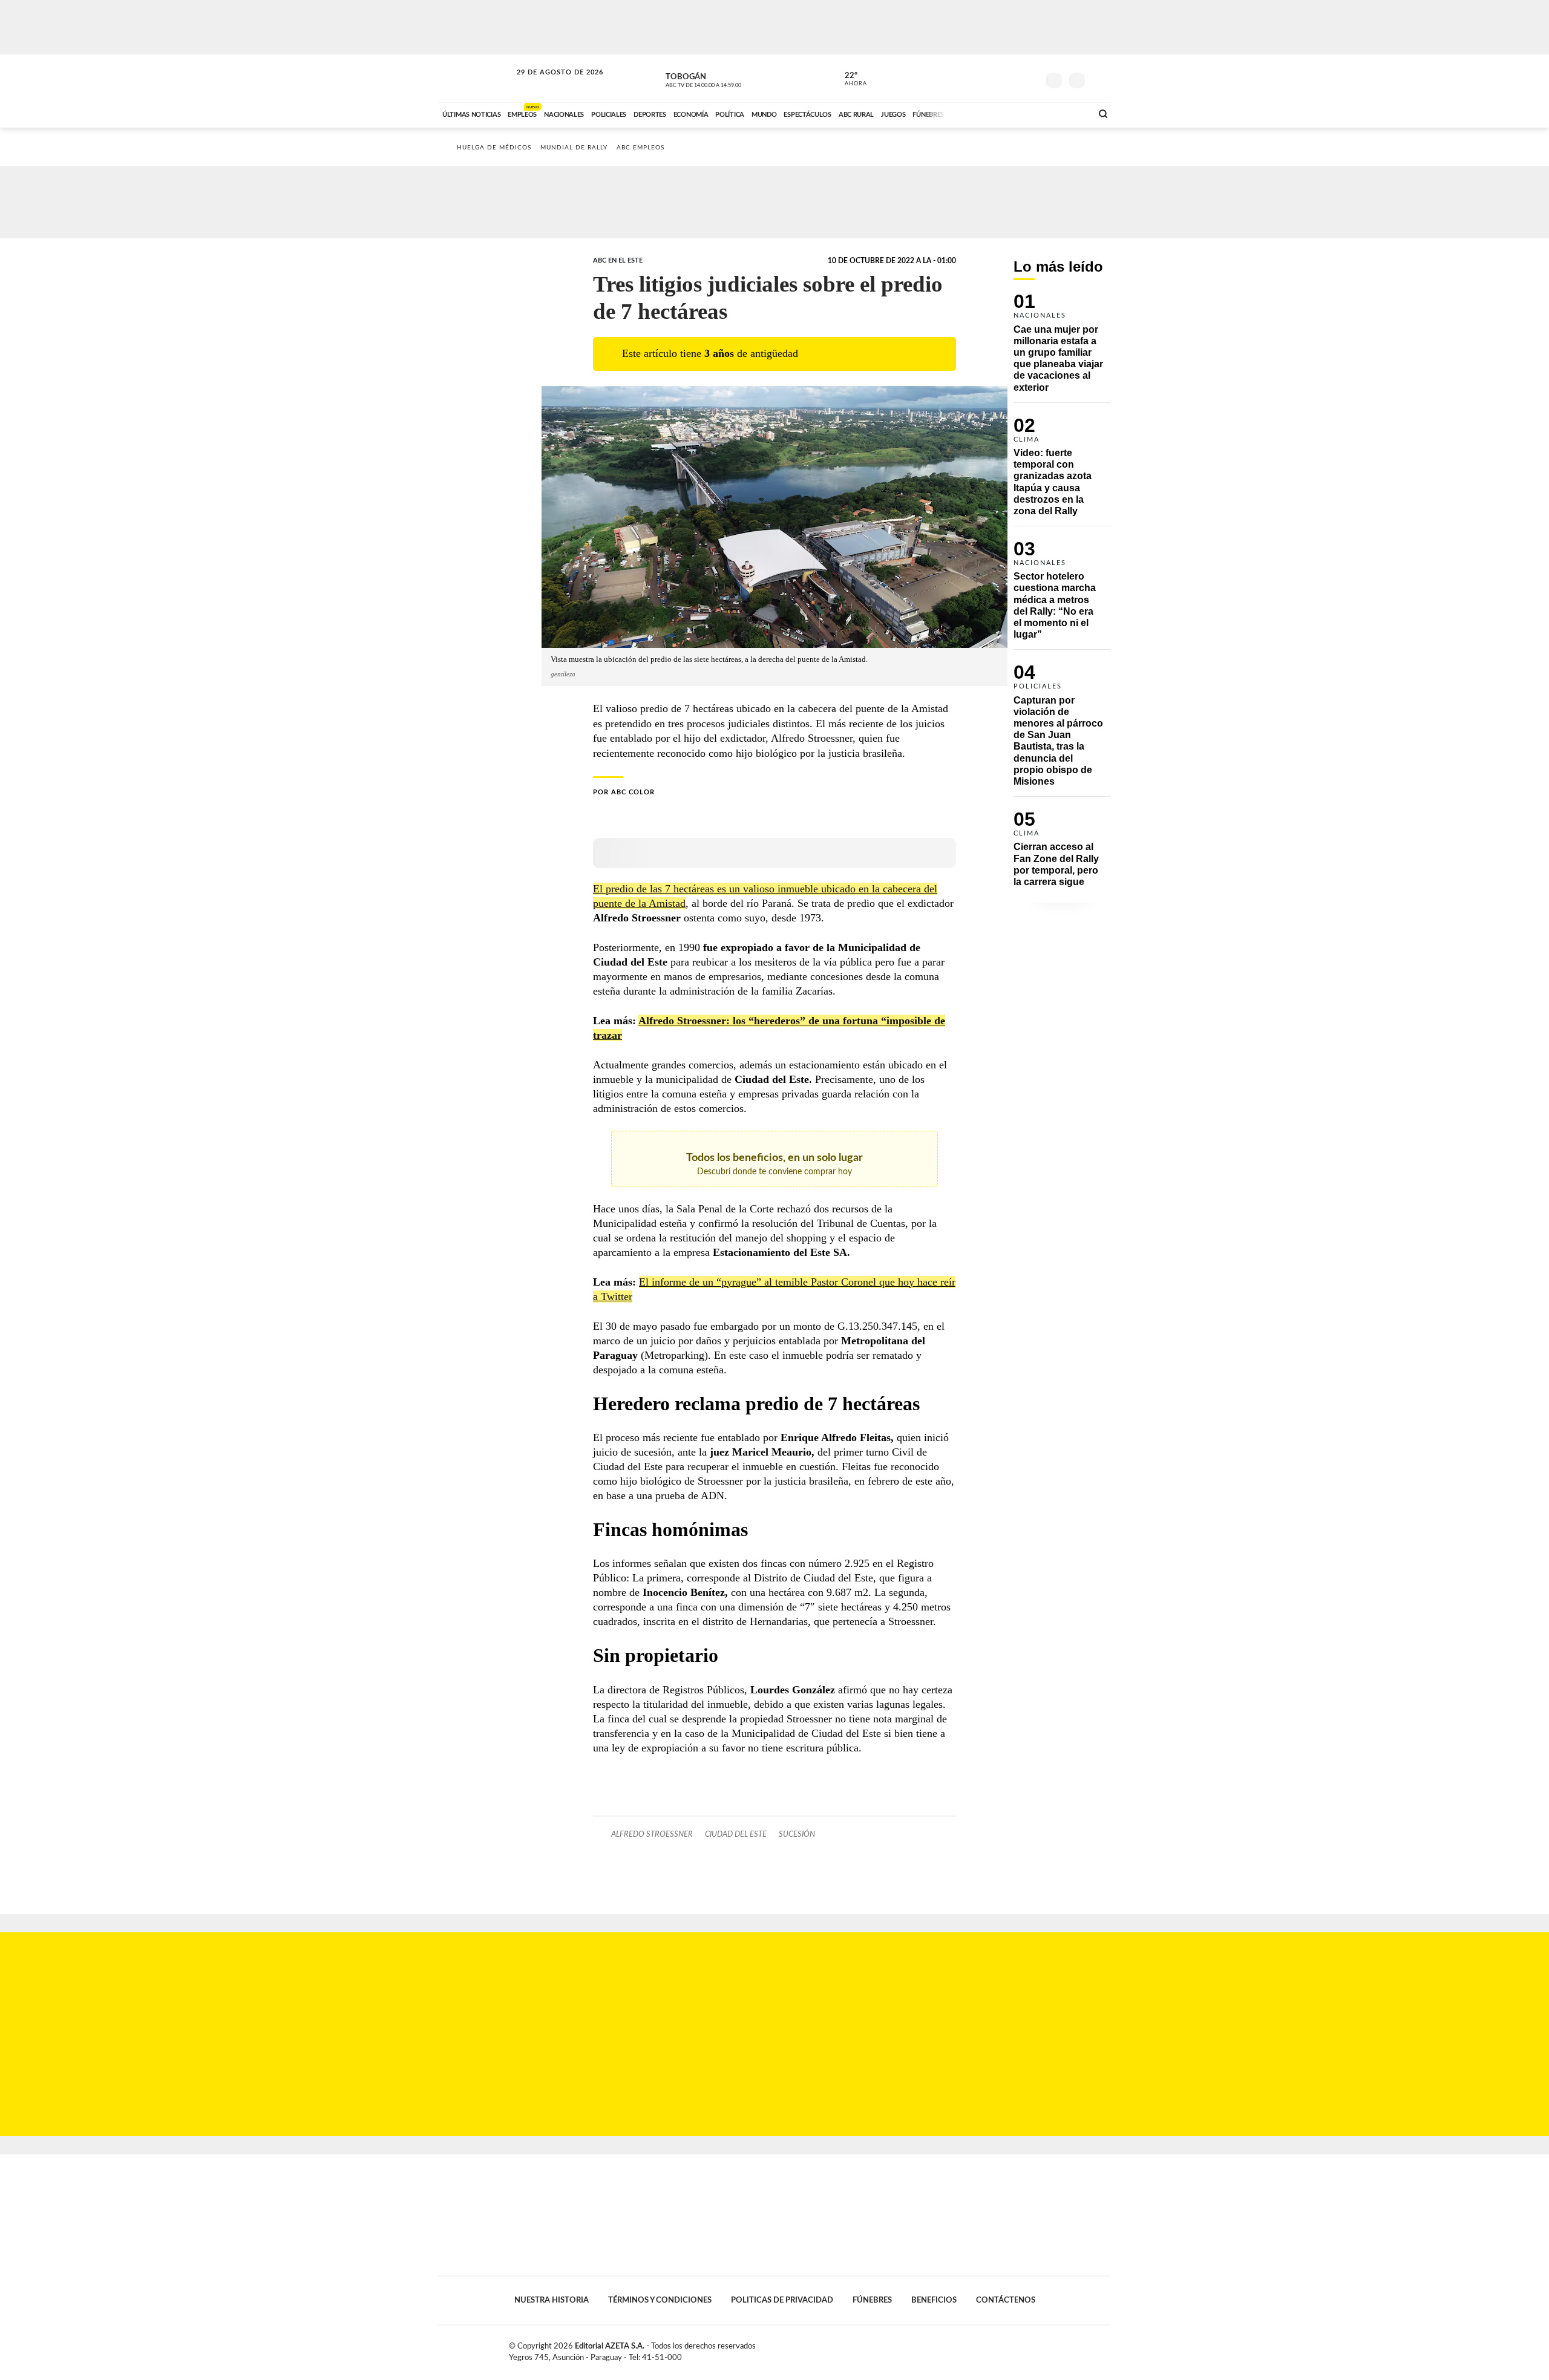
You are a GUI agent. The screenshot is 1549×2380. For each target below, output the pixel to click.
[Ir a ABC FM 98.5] (1067, 113)
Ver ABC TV (726, 79)
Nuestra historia (552, 2300)
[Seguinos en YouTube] (1011, 78)
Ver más (1062, 348)
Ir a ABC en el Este (549, 84)
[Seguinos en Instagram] (1029, 78)
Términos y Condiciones (660, 2300)
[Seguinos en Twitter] (993, 78)
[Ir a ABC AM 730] (1018, 113)
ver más (849, 79)
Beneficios (934, 2300)
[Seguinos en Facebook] (975, 78)
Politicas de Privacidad (782, 2300)
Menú (1100, 79)
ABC (476, 78)
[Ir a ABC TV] (985, 113)
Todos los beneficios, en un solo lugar (774, 1164)
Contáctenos (1006, 2300)
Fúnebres (872, 2300)
